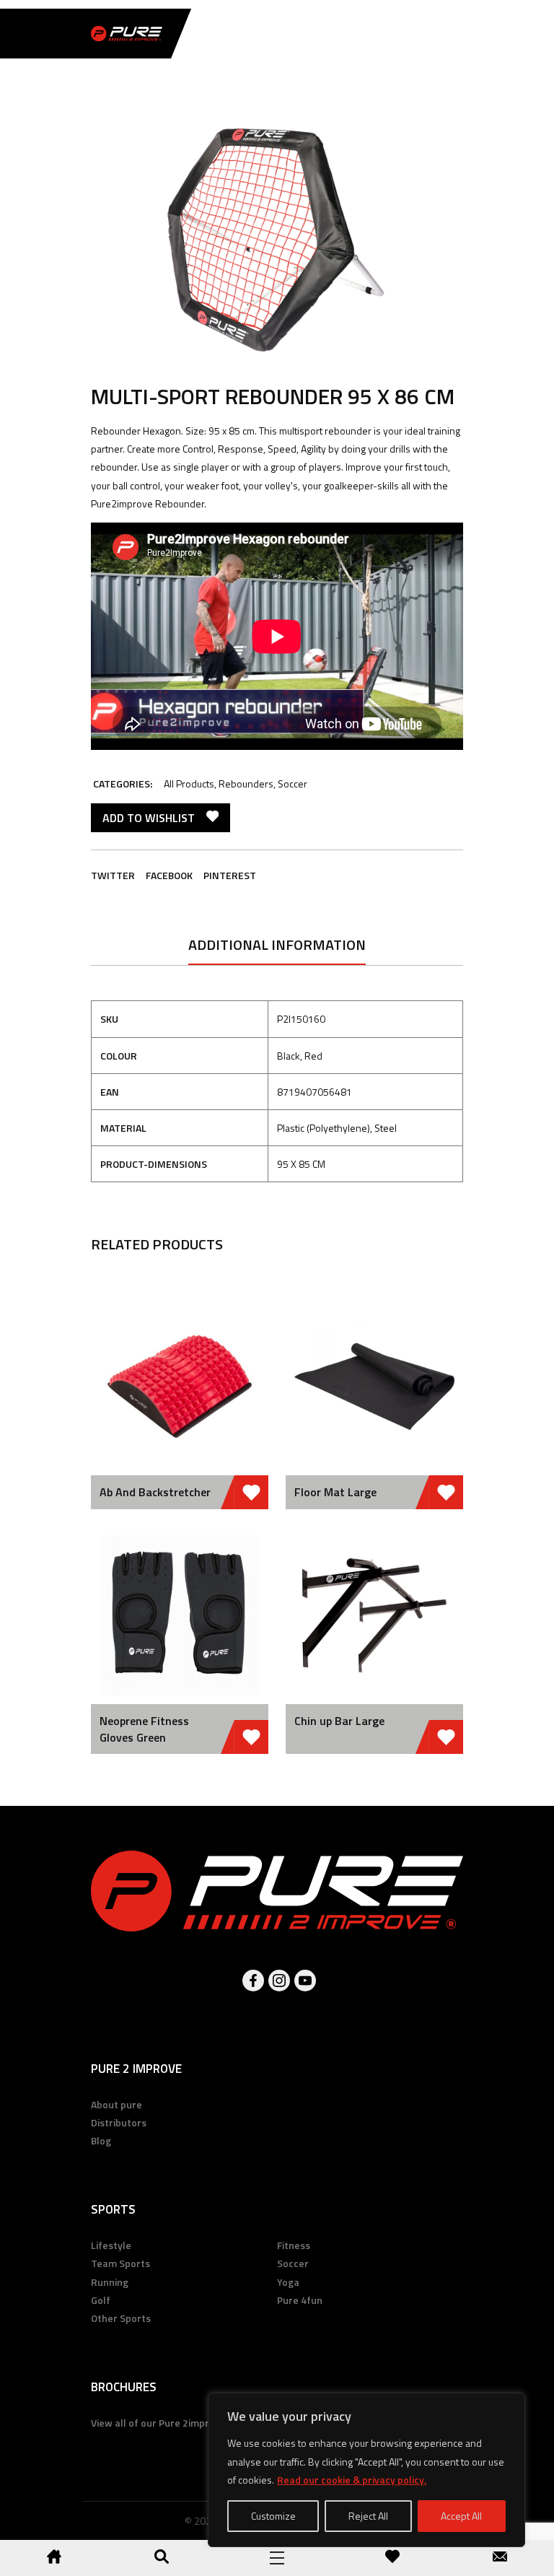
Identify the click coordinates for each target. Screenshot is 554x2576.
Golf (101, 2300)
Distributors (119, 2122)
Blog (101, 2140)
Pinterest (230, 875)
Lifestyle (111, 2245)
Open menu (277, 2558)
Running (110, 2282)
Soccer (293, 783)
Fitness (294, 2245)
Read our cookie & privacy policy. (352, 2480)
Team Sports (120, 2263)
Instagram (279, 1981)
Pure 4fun (300, 2300)
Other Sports (121, 2318)
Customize (273, 2516)
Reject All (368, 2516)
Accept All (461, 2516)
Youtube (305, 1981)
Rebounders (246, 783)
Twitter (113, 875)
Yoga (288, 2282)
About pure (116, 2104)
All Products (189, 783)
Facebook (169, 875)
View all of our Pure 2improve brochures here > (199, 2423)
